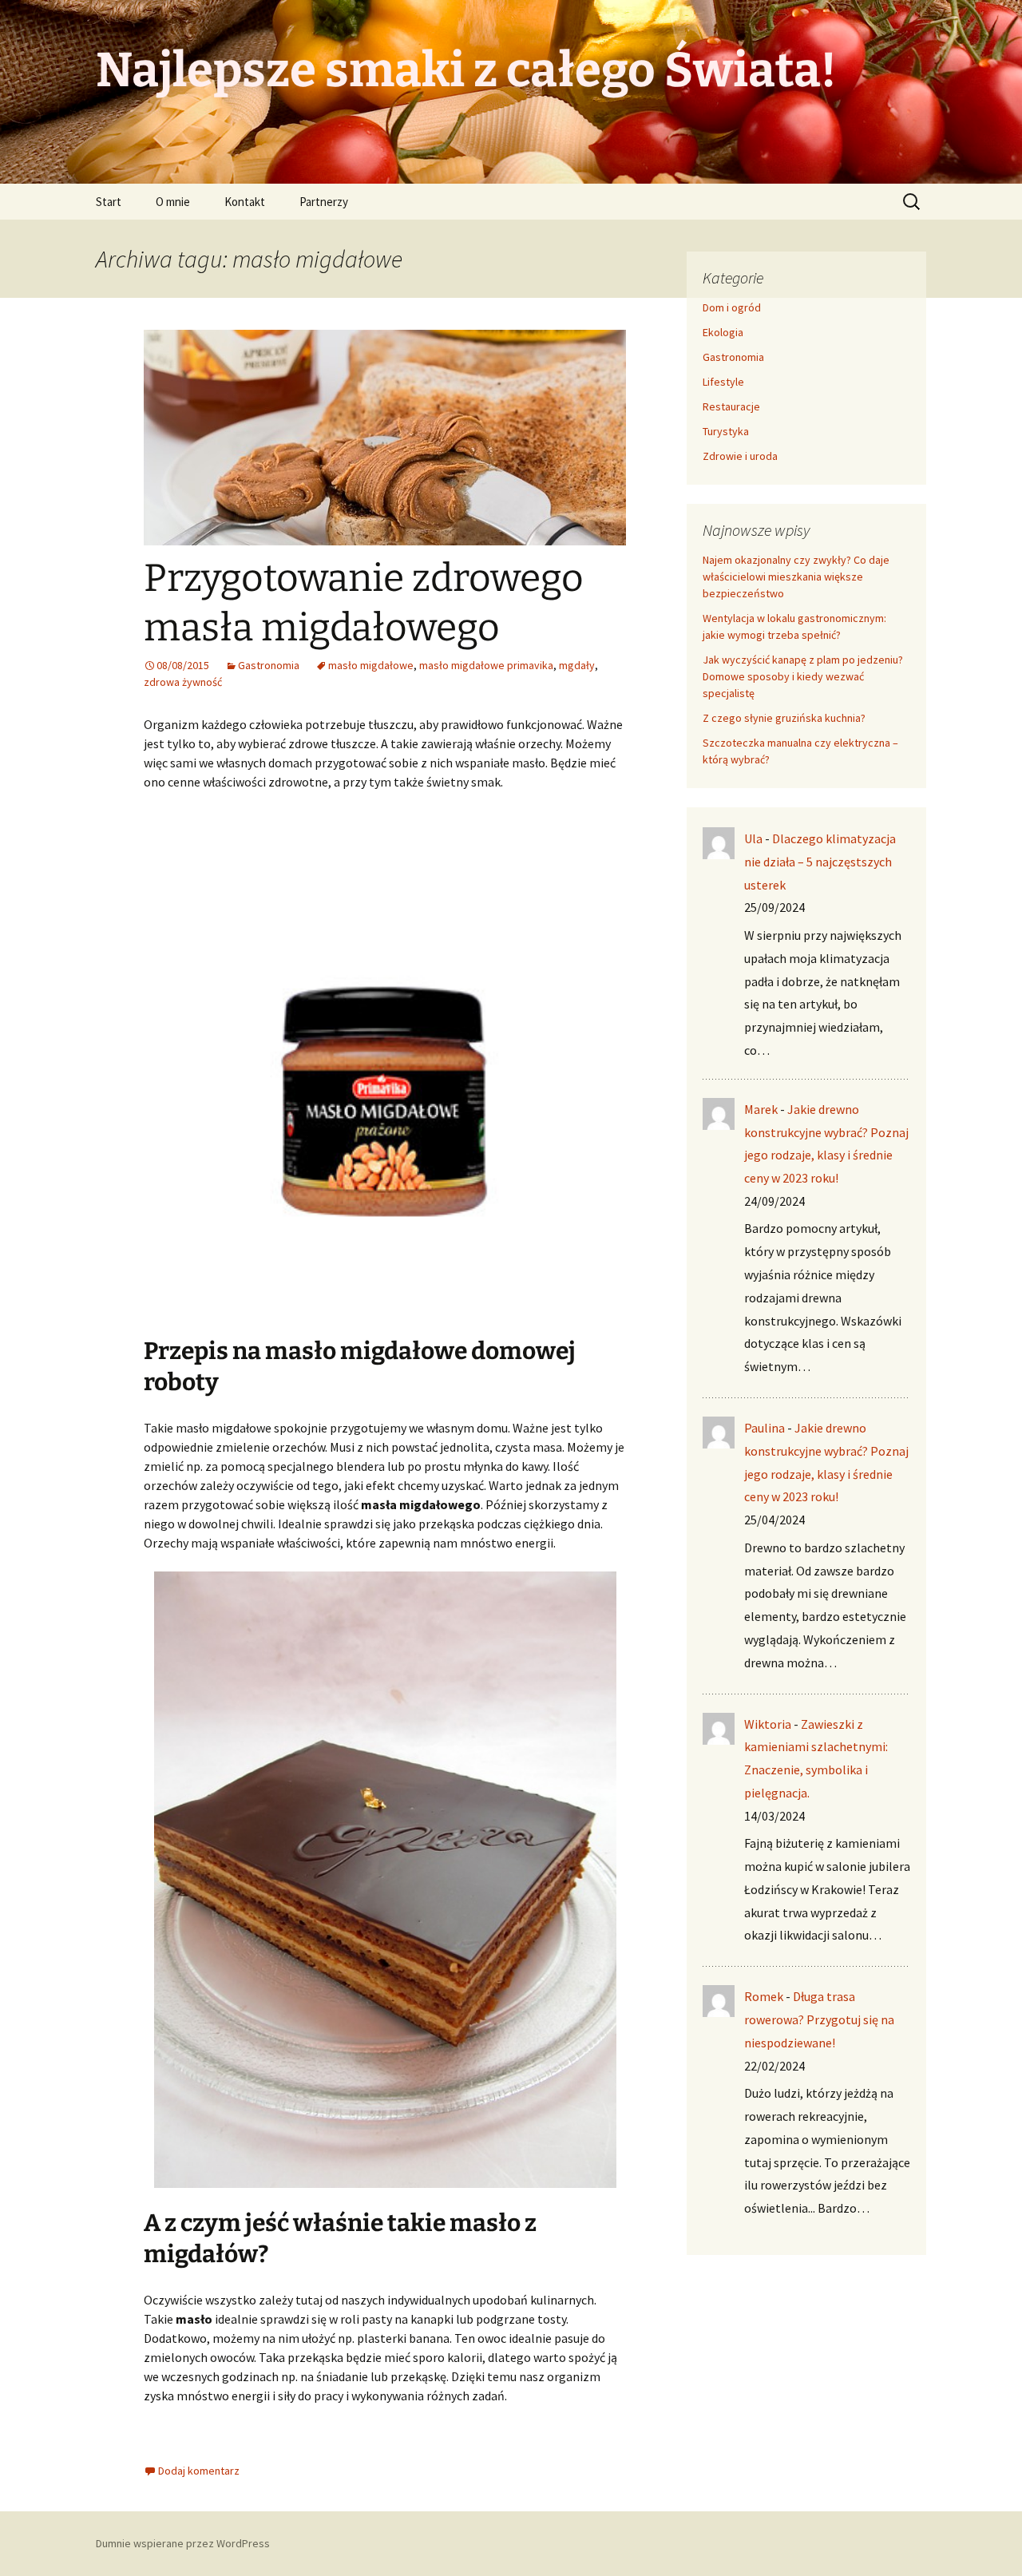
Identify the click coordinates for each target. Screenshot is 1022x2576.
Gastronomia (269, 665)
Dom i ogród (732, 307)
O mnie (173, 202)
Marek (761, 1109)
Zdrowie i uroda (740, 456)
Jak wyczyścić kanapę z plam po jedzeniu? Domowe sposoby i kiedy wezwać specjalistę (803, 676)
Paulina (765, 1428)
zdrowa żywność (183, 682)
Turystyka (726, 431)
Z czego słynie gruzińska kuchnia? (785, 718)
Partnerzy (324, 202)
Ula (753, 838)
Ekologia (723, 332)
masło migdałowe (371, 665)
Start (109, 202)
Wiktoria (768, 1724)
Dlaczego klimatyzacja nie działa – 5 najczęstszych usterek (820, 862)
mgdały (577, 665)
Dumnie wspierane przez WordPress (183, 2543)
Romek (764, 1996)
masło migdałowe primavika (486, 665)
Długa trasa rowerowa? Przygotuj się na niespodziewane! (819, 2019)
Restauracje (731, 406)
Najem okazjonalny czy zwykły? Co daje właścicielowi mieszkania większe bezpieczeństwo (796, 577)
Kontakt (245, 202)
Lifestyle (723, 382)
